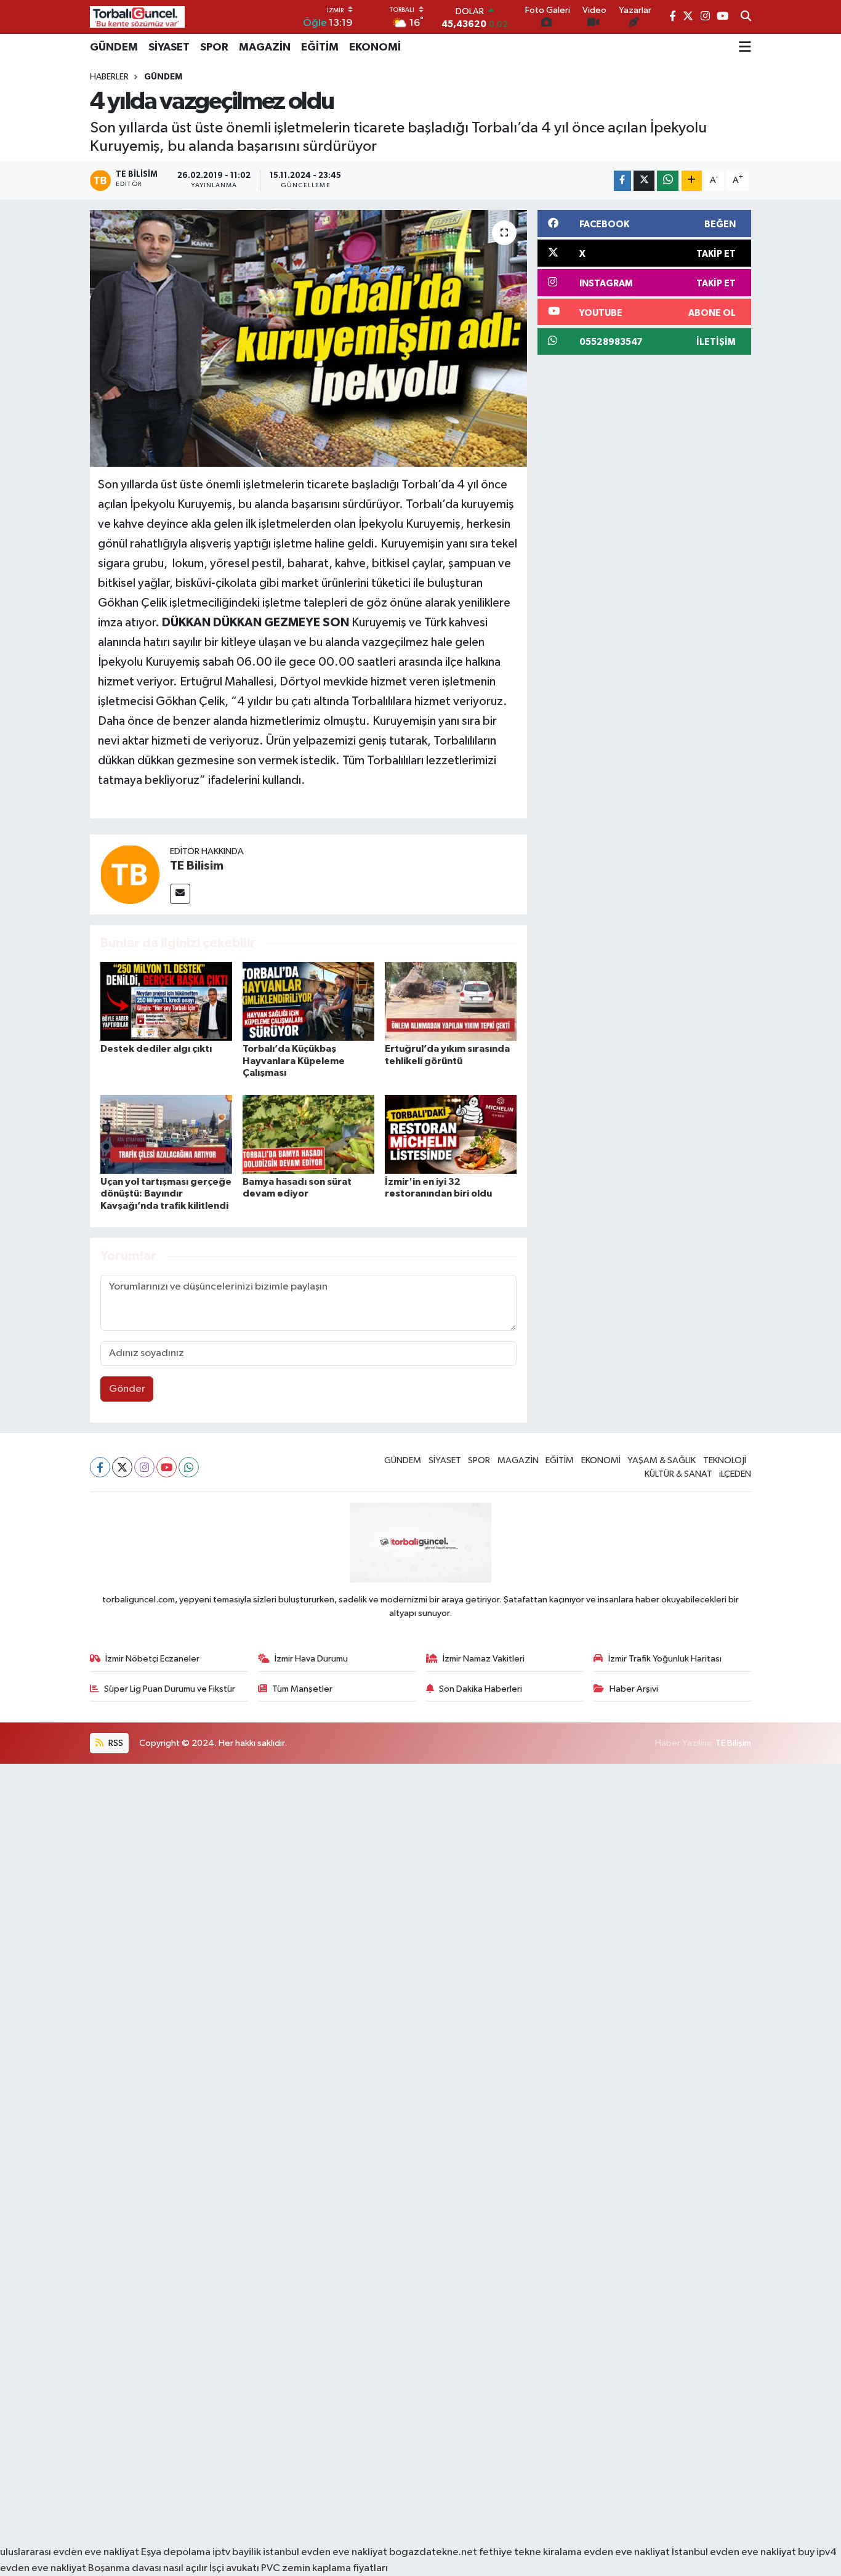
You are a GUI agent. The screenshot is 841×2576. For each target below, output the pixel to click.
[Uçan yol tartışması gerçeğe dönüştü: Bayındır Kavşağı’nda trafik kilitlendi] (166, 1134)
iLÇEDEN (735, 1474)
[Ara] (746, 17)
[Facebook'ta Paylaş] (622, 181)
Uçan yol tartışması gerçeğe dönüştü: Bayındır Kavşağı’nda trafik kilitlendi (166, 1193)
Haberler (109, 77)
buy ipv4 (817, 2552)
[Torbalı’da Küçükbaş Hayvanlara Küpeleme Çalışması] (308, 1001)
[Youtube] (167, 1467)
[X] (122, 1467)
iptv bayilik (237, 2552)
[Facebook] (100, 1467)
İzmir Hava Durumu (311, 1659)
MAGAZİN (265, 47)
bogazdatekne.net (434, 2552)
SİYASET (169, 47)
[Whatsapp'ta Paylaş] (668, 181)
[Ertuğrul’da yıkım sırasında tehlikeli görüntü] (451, 1001)
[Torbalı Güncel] (137, 17)
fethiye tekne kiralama (530, 2552)
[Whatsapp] (189, 1467)
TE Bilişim (733, 1743)
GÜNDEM (114, 47)
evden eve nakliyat (627, 2552)
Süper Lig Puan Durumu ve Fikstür (170, 1689)
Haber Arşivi (634, 1689)
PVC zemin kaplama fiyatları (324, 2568)
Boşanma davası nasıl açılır (148, 2568)
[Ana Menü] (745, 47)
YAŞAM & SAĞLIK (662, 1460)
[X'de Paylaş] (644, 181)
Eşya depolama (176, 2552)
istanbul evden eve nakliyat (325, 2552)
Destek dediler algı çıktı (156, 1049)
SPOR (214, 47)
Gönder (127, 1389)
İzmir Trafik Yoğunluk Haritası (665, 1659)
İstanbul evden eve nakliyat (734, 2552)
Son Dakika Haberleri (481, 1689)
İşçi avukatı (234, 2568)
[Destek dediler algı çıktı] (166, 1001)
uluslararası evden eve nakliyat (70, 2552)
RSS (115, 1743)
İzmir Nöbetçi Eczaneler (152, 1659)
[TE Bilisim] (130, 874)
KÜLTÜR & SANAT (678, 1474)
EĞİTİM (320, 47)
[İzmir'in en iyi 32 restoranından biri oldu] (451, 1134)
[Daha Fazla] (692, 181)
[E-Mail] (180, 894)
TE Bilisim (197, 866)
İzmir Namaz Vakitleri (484, 1659)
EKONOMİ (375, 47)
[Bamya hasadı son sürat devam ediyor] (308, 1134)
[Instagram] (144, 1467)
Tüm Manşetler (302, 1689)
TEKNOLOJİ (725, 1460)
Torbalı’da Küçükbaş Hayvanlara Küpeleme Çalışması (294, 1060)
